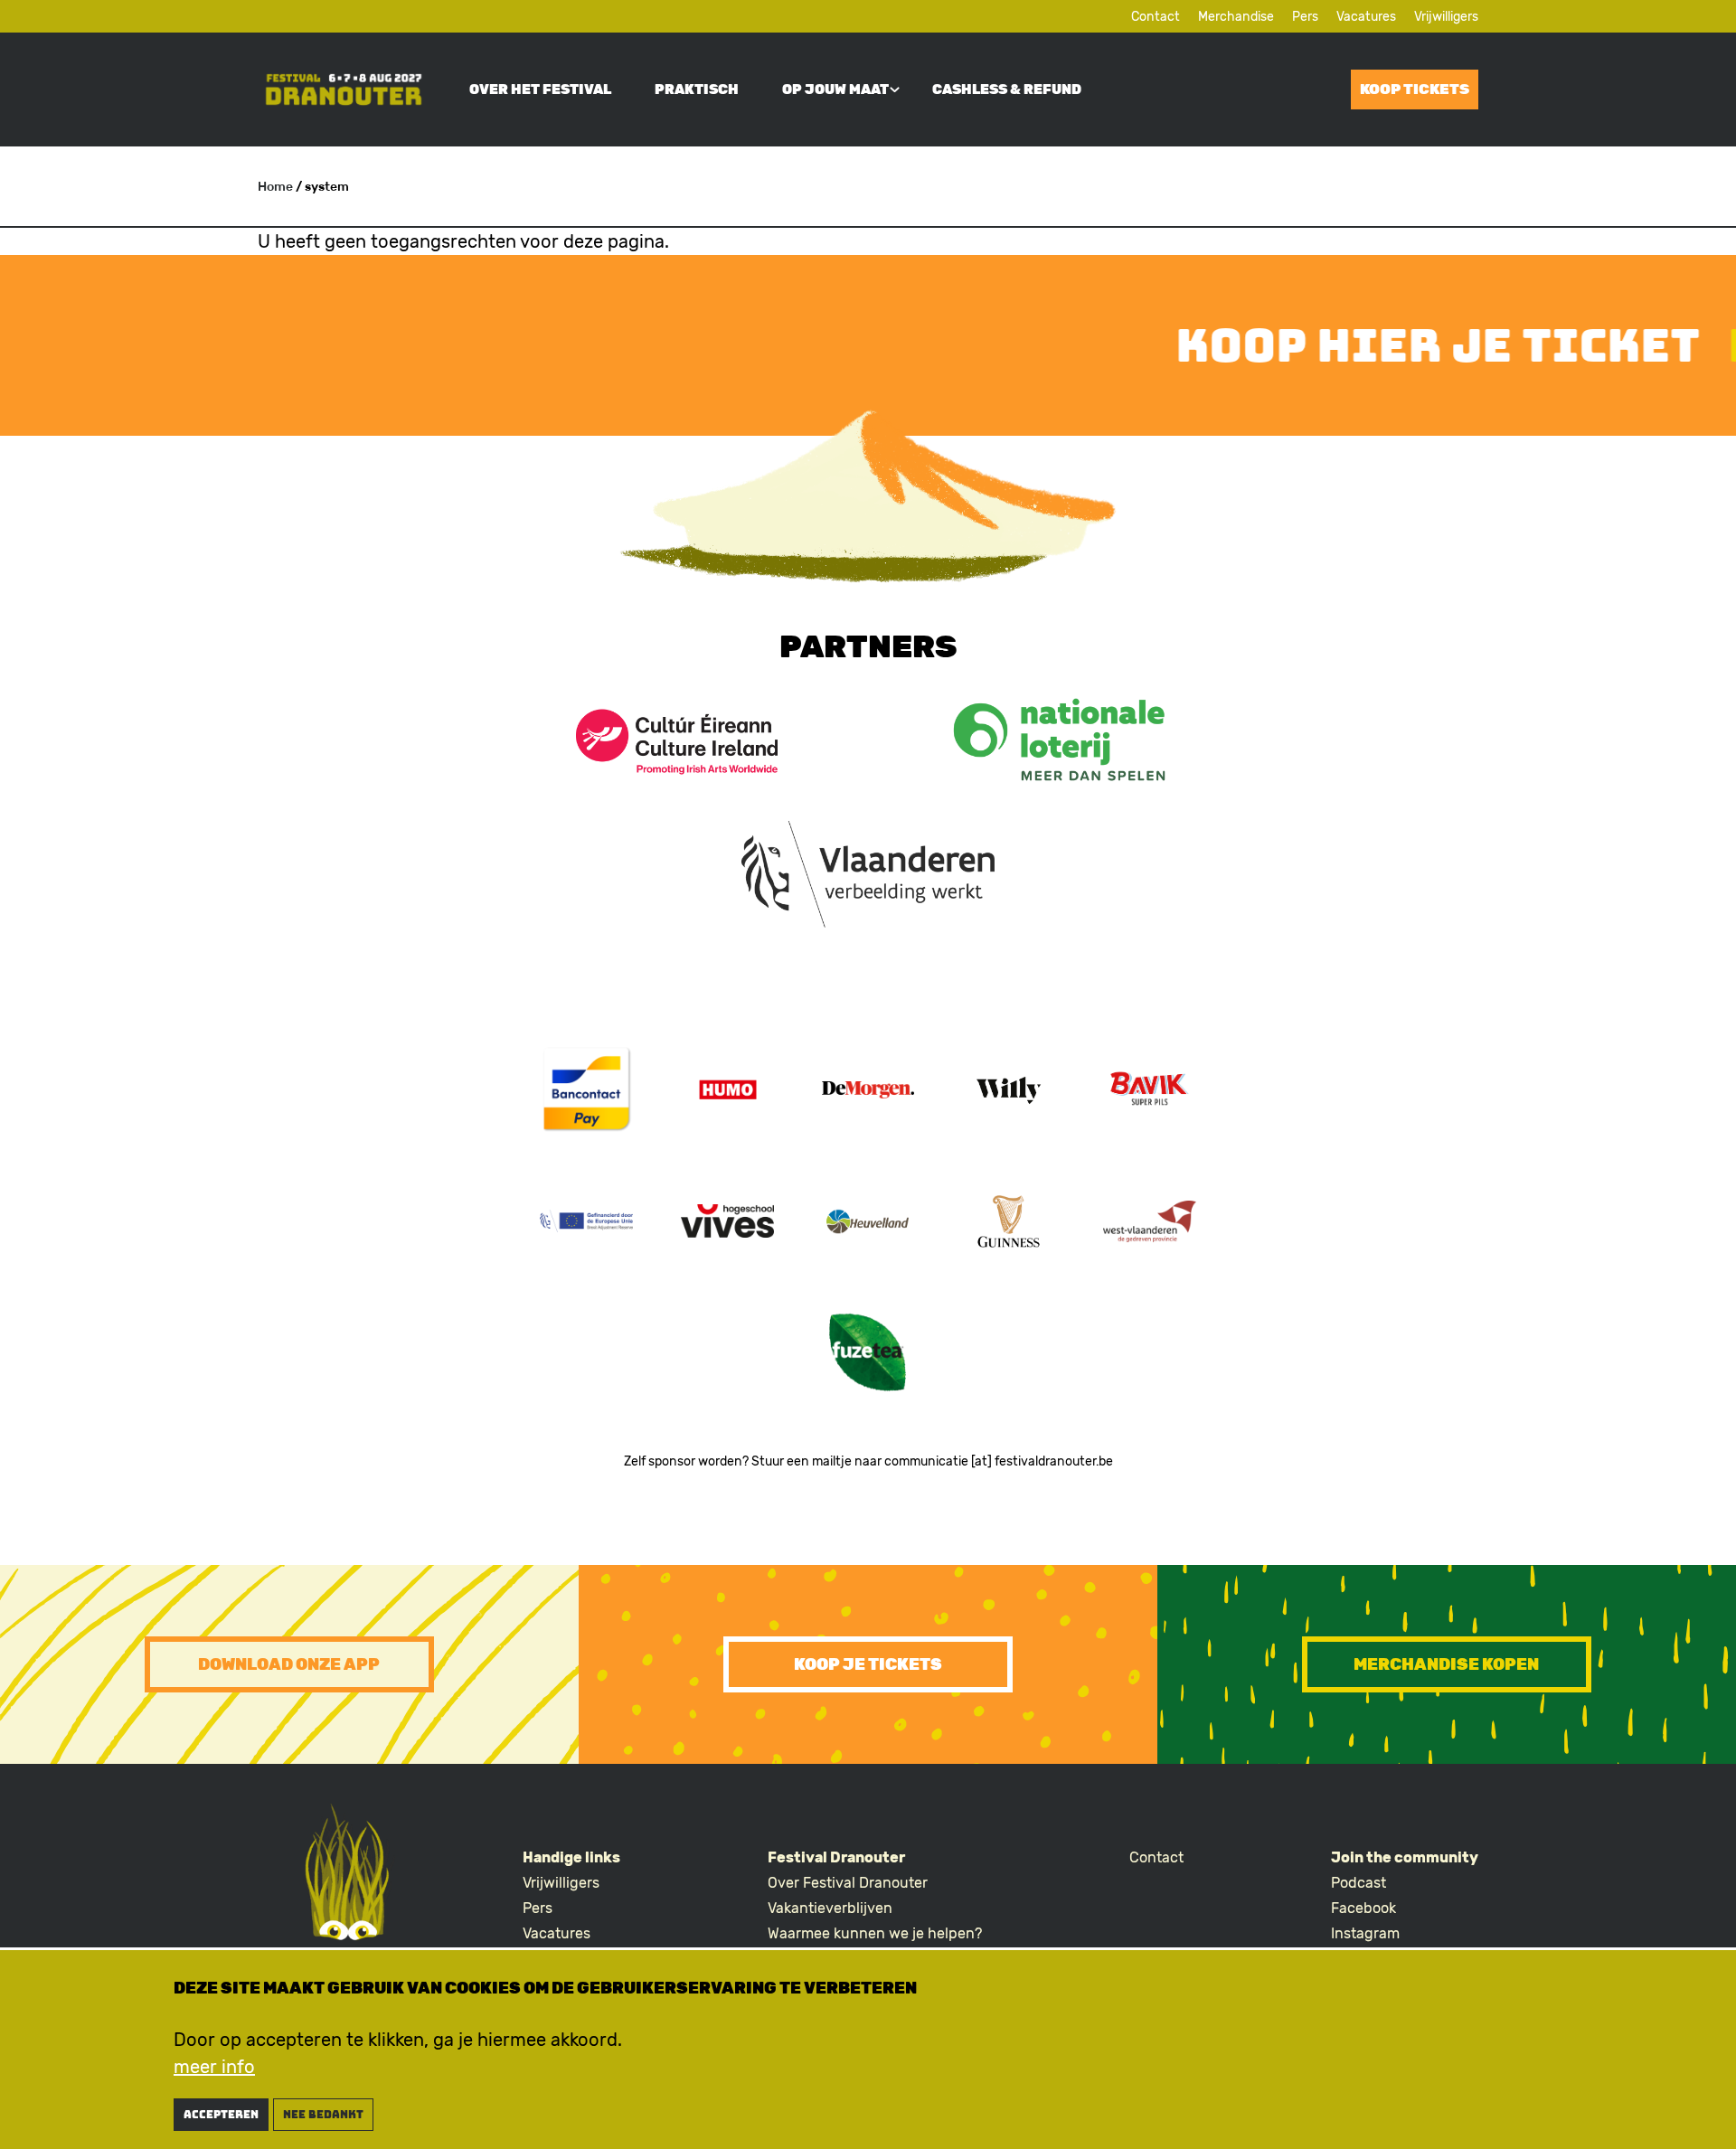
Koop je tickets (868, 1664)
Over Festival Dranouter (848, 1883)
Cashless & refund (1007, 90)
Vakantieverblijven (830, 1908)
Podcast (1359, 1883)
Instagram (1365, 1933)
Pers (1305, 17)
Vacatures (1366, 17)
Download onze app (289, 1664)
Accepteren (221, 2115)
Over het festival (540, 90)
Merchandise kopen (1446, 1664)
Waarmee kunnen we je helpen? (875, 1933)
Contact (1156, 17)
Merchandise (1236, 17)
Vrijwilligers (1446, 17)
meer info (214, 2067)
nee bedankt (323, 2115)
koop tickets (1415, 89)
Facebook (1363, 1908)
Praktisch (697, 90)
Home (275, 187)
